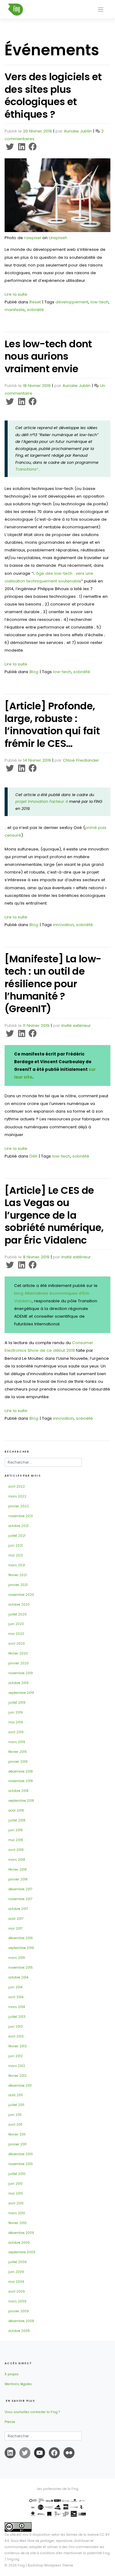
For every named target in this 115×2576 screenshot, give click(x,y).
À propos (12, 2374)
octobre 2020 (19, 1605)
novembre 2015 (21, 1968)
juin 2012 (15, 2056)
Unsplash (58, 238)
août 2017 (16, 1919)
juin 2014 (15, 1987)
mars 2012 (17, 2066)
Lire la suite (16, 294)
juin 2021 (15, 1546)
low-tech (100, 302)
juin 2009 (16, 2272)
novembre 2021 (21, 1516)
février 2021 (17, 1575)
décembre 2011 (20, 2086)
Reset (35, 302)
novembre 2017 (20, 1899)
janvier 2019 (18, 1762)
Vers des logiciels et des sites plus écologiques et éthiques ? (53, 95)
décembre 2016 (21, 1938)
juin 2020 (16, 1624)
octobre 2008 (19, 2331)
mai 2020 (16, 1634)
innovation (63, 925)
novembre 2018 (21, 1781)
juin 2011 (15, 2115)
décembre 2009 (21, 2233)
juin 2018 (15, 1830)
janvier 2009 (19, 2311)
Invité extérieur (76, 1026)
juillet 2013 (17, 2017)
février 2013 (17, 2046)
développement (72, 302)
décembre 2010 (21, 2154)
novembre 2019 (21, 1673)
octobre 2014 (18, 1977)
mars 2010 (17, 2213)
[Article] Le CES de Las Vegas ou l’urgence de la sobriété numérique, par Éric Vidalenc (54, 1215)
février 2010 (17, 2223)
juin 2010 (15, 2184)
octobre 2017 (18, 1909)
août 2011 (15, 2095)
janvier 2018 (18, 1879)
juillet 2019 (17, 1703)
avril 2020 (17, 1644)
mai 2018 (16, 1840)
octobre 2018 (18, 1791)
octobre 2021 (18, 1526)
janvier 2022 (19, 1506)
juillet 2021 (17, 1536)
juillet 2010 (17, 2174)
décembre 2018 (21, 1771)
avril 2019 (16, 1732)
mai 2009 (16, 2282)
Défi (33, 1156)
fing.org (13, 2559)
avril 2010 (16, 2203)
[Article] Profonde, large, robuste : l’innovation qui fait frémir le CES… (52, 725)
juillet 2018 (17, 1820)
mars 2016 (17, 1958)
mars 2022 (17, 1496)
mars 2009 (17, 2301)
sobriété (35, 310)
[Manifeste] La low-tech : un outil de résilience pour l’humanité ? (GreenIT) (53, 984)
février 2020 (18, 1653)
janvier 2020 (19, 1663)
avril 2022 (17, 1487)
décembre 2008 (21, 2321)
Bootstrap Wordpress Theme (50, 2565)
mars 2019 (17, 1742)
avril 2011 (15, 2125)
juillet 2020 (17, 1614)
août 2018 (16, 1811)
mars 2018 (17, 1860)
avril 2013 (16, 2036)
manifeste (15, 310)
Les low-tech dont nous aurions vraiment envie (48, 356)
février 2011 (17, 2134)
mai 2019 (16, 1722)
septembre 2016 (21, 1948)
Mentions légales (18, 2384)
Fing (21, 2565)
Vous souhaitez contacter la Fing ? (32, 2412)
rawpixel (33, 238)
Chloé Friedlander (81, 760)
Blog (34, 672)
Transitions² (27, 469)
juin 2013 (15, 2027)
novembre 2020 (21, 1595)
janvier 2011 (17, 2144)
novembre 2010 (21, 2164)
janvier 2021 (18, 1585)
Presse (10, 2422)
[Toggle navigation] (101, 10)
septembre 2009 (22, 2252)
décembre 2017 (20, 1889)
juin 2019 (15, 1712)
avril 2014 (16, 1997)
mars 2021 (17, 1565)
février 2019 (17, 1752)
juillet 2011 (16, 2105)
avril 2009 (17, 2292)
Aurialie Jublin (78, 131)
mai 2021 (16, 1555)
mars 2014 (17, 2007)
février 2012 (17, 2076)
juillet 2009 (17, 2262)
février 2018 (17, 1870)
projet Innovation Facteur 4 (42, 801)
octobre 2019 (18, 1683)
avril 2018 (16, 1850)
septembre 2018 (21, 1801)
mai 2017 (15, 1929)
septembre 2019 (21, 1693)
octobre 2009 (19, 2243)
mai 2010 (16, 2193)
